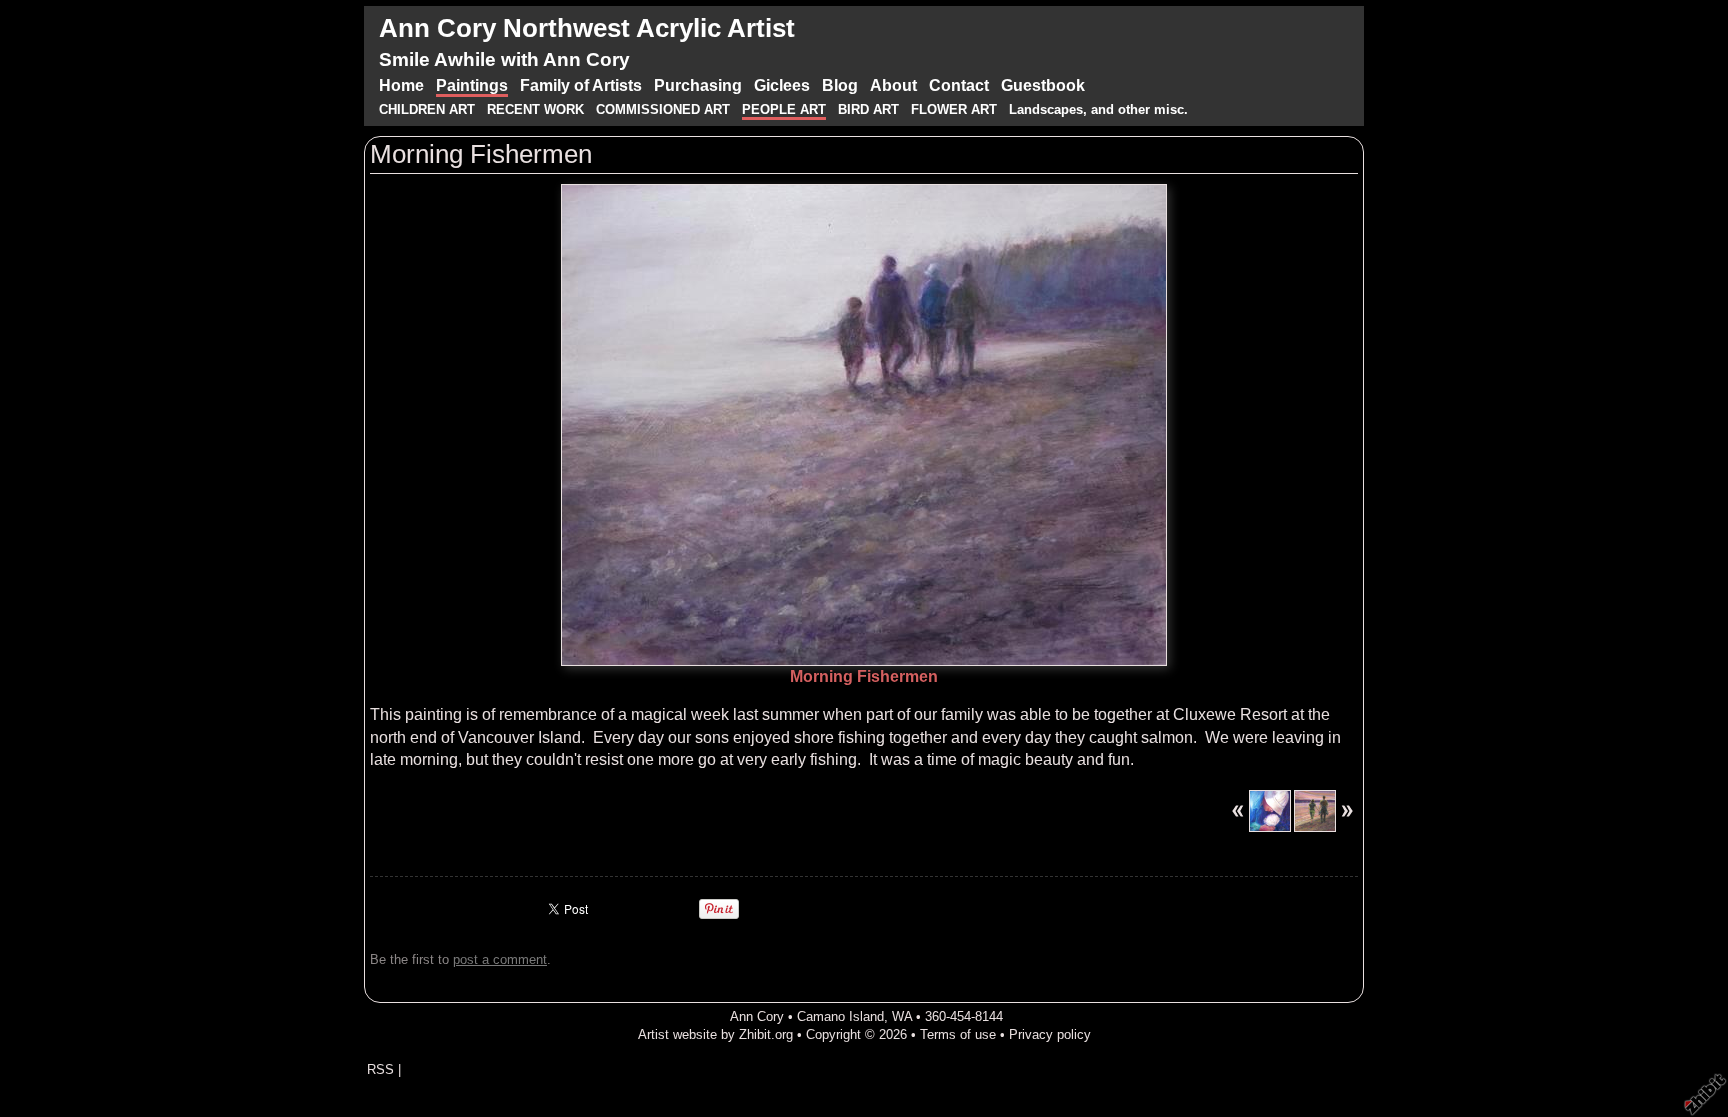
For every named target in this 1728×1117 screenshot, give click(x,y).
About (893, 85)
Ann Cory (757, 1016)
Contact (959, 85)
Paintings (472, 85)
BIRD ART (868, 109)
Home (401, 85)
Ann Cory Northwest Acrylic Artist (587, 28)
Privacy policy (1050, 1034)
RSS (380, 1069)
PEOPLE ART (784, 109)
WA (902, 1016)
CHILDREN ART (427, 109)
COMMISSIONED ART (663, 109)
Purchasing (698, 85)
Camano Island (840, 1016)
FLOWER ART (956, 109)
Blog (840, 85)
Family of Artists (581, 85)
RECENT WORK (537, 109)
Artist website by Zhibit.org (715, 1034)
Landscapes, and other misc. (1098, 109)
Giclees (782, 85)
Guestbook (1043, 85)
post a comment (500, 959)
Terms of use (958, 1034)
